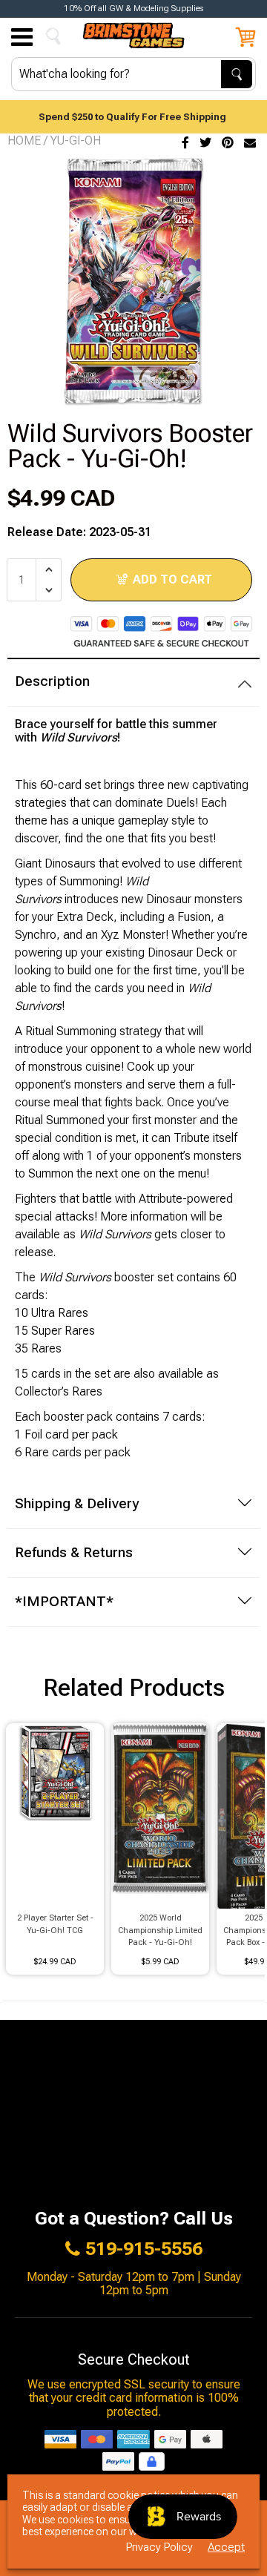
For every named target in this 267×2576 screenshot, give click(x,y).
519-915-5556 (144, 2249)
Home (24, 141)
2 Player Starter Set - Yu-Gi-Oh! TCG (55, 1924)
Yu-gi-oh (76, 141)
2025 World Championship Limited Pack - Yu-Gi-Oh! (160, 1930)
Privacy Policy (159, 2547)
